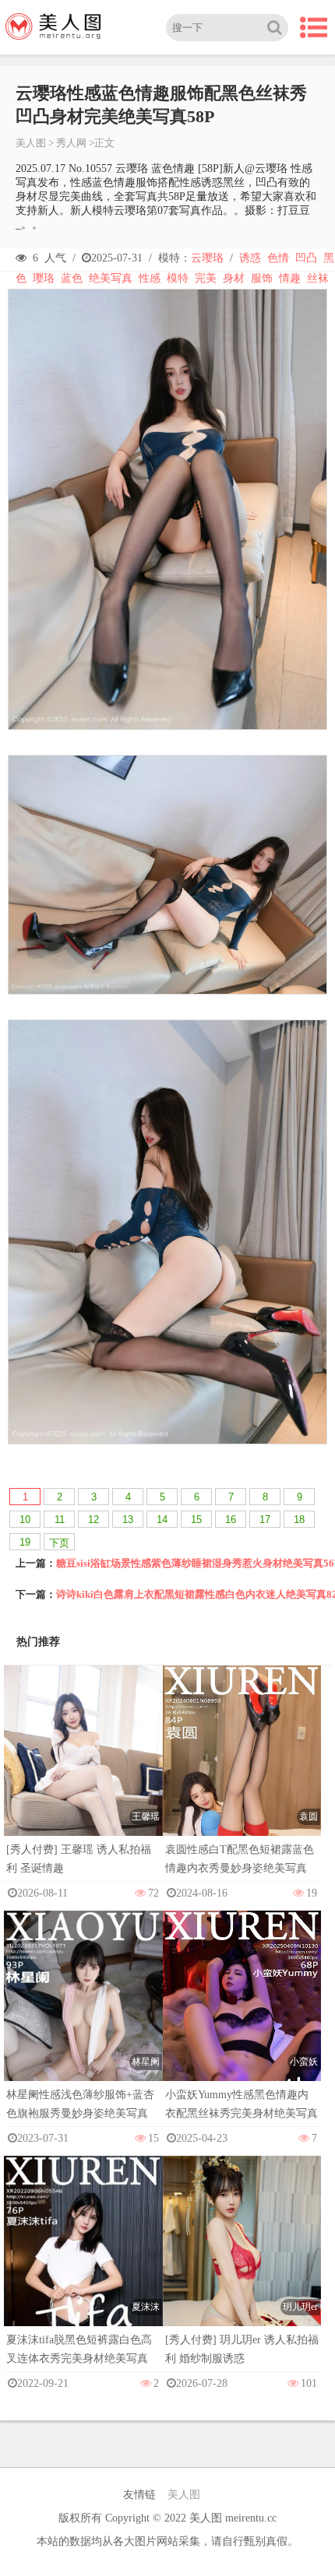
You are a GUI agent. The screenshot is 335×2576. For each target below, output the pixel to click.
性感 (150, 278)
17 (265, 1520)
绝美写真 (111, 278)
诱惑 (250, 258)
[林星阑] (83, 2029)
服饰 (262, 278)
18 (299, 1520)
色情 (278, 258)
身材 (234, 278)
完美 (206, 278)
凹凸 (306, 258)
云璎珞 (207, 258)
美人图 (31, 143)
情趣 (290, 278)
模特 (178, 278)
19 (25, 1542)
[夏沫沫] (83, 2274)
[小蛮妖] (242, 2029)
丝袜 (318, 278)
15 (196, 1520)
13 (128, 1520)
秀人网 (71, 143)
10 (25, 1520)
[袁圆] (242, 1783)
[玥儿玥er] (242, 2274)
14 (162, 1520)
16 (231, 1520)
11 (60, 1520)
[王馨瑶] (83, 1784)
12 (93, 1520)
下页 (59, 1543)
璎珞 (44, 278)
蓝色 (72, 278)
